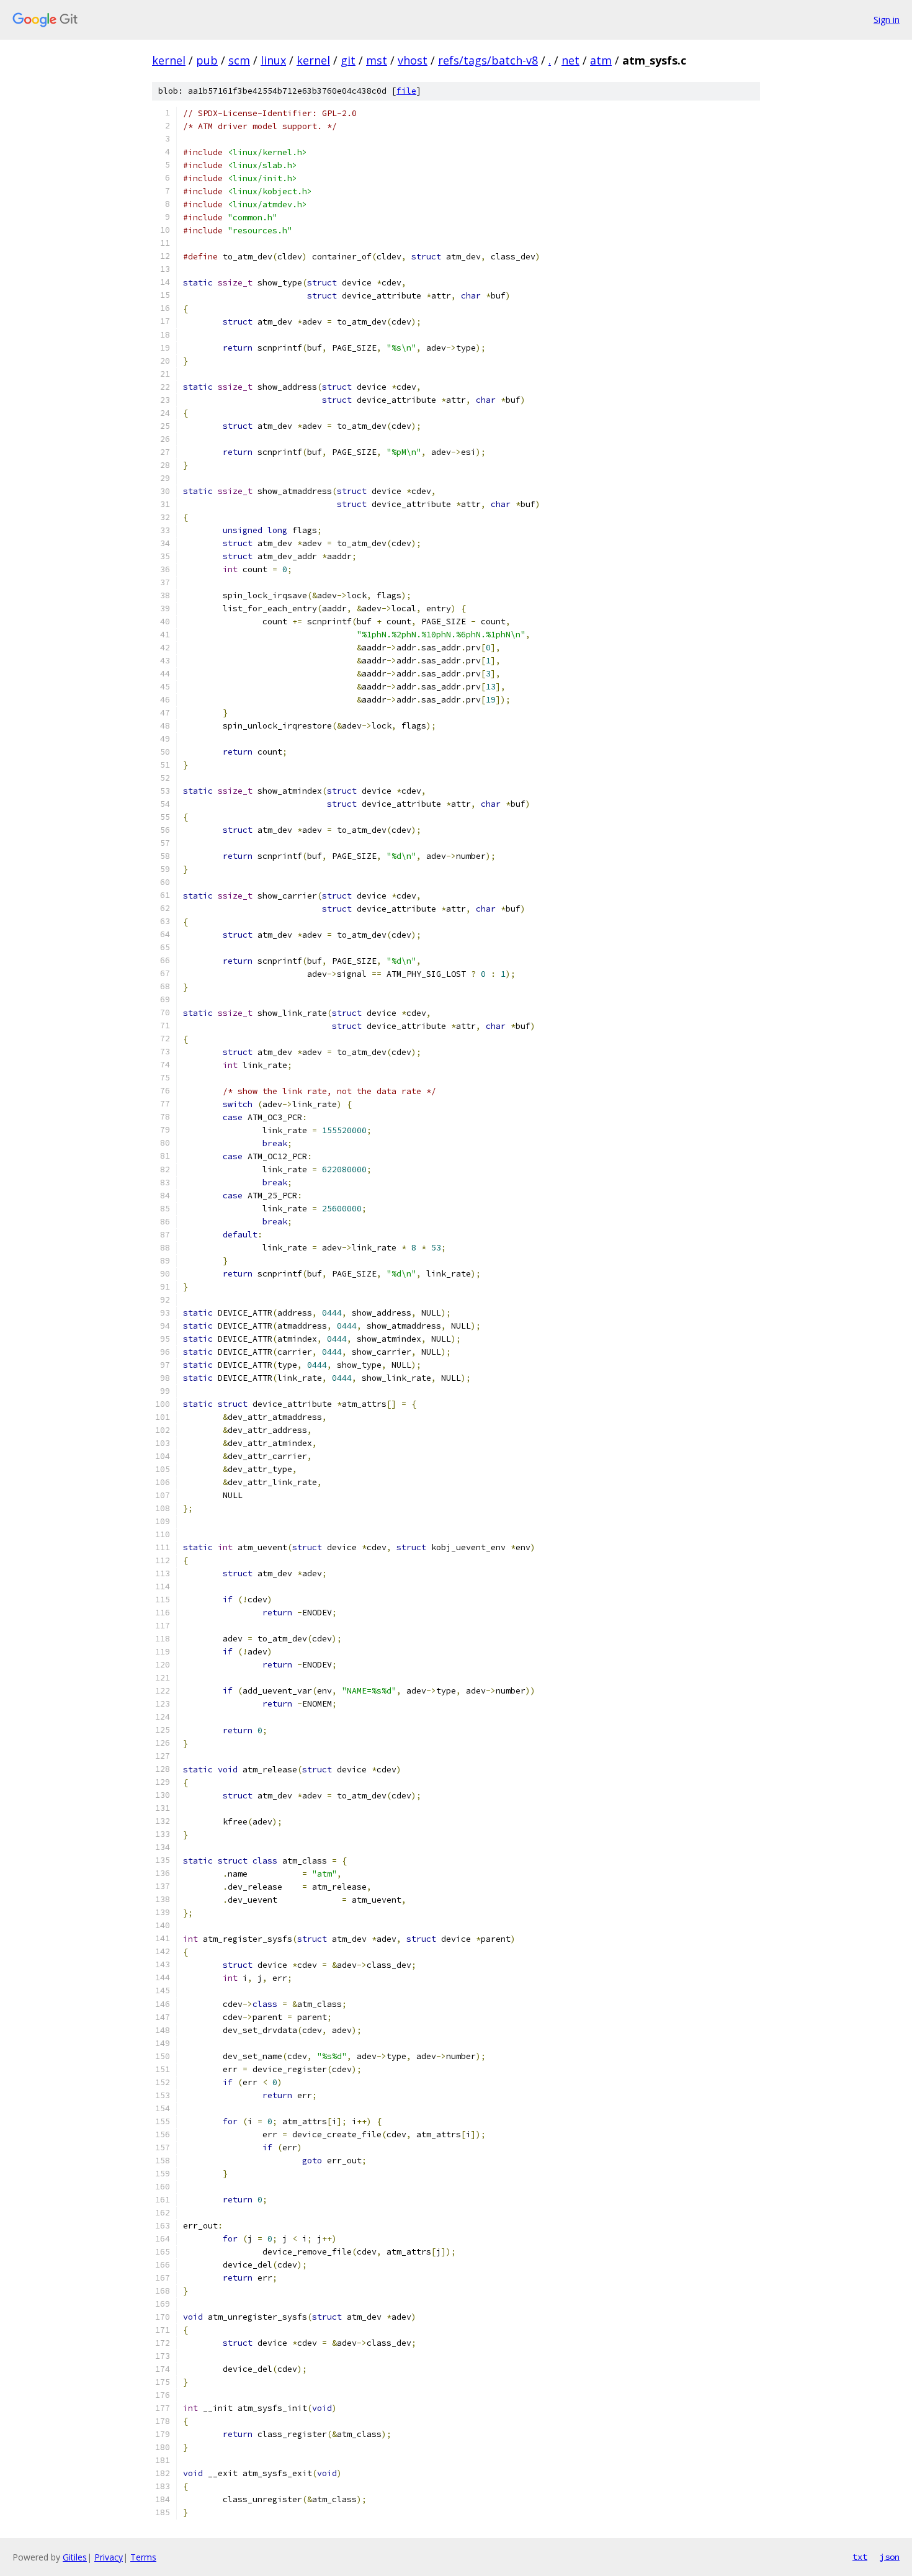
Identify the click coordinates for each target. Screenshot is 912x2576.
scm (239, 60)
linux (273, 60)
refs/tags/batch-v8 (488, 60)
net (570, 60)
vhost (413, 60)
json (890, 2557)
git (348, 60)
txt (860, 2557)
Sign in (887, 20)
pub (207, 60)
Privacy (109, 2557)
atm (601, 60)
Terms (143, 2557)
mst (377, 60)
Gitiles (75, 2557)
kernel (169, 60)
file (406, 91)
